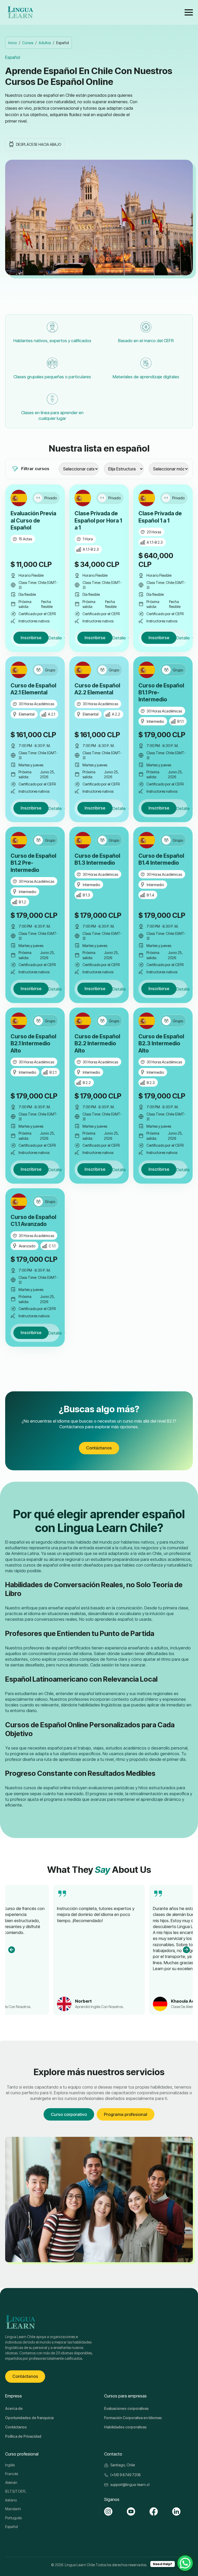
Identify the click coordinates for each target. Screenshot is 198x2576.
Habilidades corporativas (125, 2427)
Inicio (13, 43)
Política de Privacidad (23, 2436)
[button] (12, 1950)
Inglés (10, 2465)
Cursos (28, 43)
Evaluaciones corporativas (126, 2408)
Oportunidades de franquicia (29, 2418)
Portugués (13, 2518)
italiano (11, 2500)
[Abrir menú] (189, 12)
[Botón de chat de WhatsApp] (185, 2563)
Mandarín (13, 2509)
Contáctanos (16, 2427)
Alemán (11, 2482)
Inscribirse (31, 638)
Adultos (45, 43)
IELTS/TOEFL (16, 2491)
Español (11, 2527)
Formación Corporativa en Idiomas (133, 2418)
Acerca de (14, 2408)
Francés (12, 2474)
